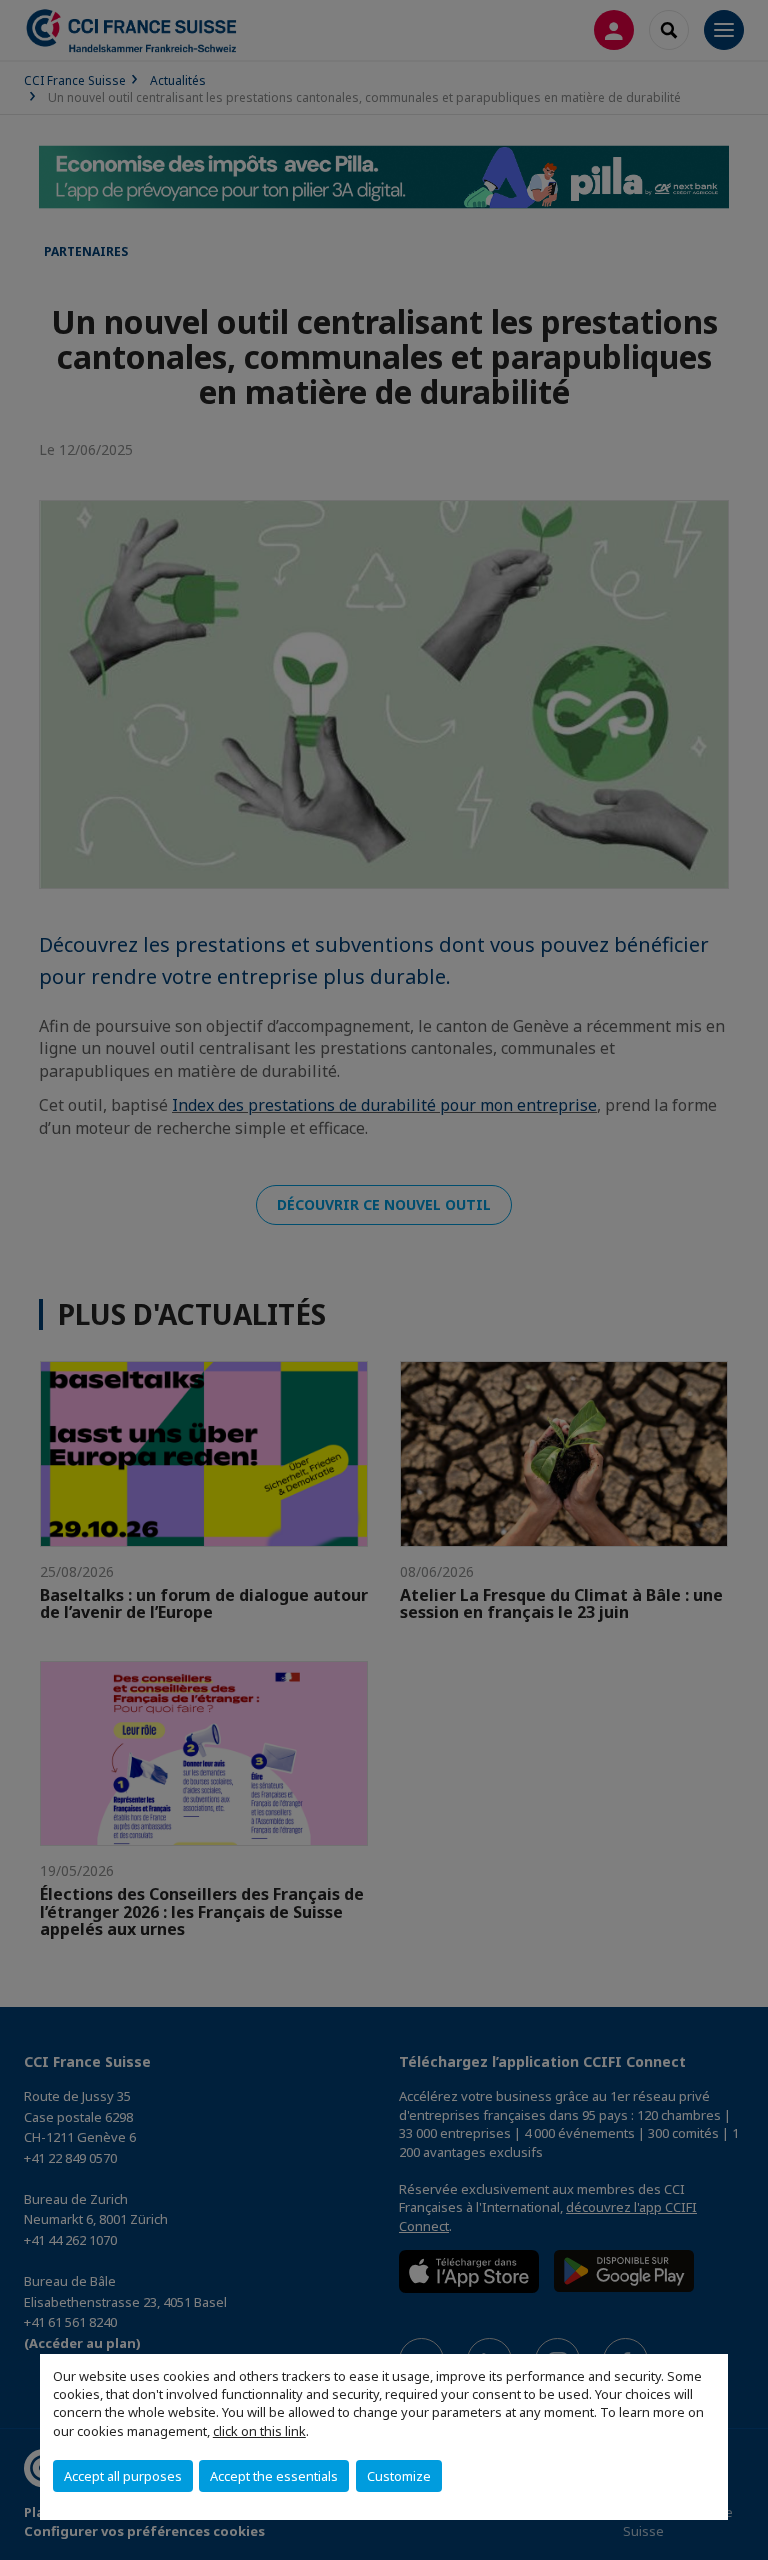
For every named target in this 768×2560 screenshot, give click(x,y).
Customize (399, 2476)
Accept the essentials (274, 2476)
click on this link (259, 2431)
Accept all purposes (123, 2476)
